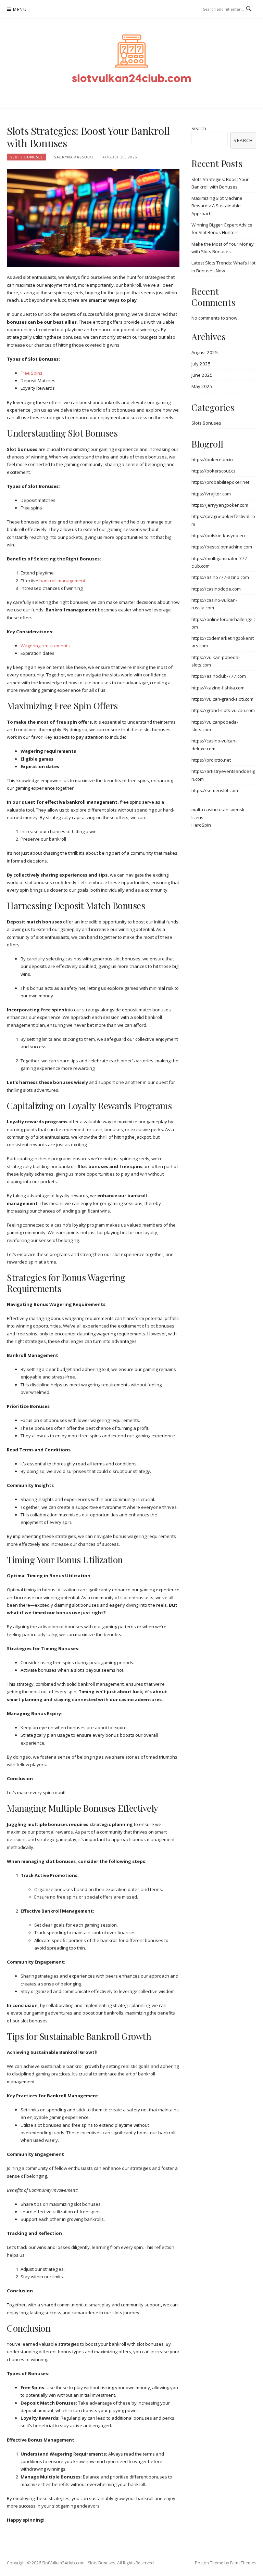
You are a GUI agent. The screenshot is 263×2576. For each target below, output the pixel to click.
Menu (20, 9)
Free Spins (32, 373)
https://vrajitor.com (211, 494)
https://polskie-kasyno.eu (218, 535)
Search (199, 128)
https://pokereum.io (212, 459)
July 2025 (201, 364)
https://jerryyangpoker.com (220, 505)
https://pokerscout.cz (214, 471)
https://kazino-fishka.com (218, 688)
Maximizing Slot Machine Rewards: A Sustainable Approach (217, 206)
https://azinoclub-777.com (219, 676)
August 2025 (205, 352)
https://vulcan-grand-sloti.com (222, 699)
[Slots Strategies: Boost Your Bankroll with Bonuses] (93, 217)
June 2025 (202, 375)
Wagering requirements (45, 646)
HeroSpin (201, 825)
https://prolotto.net (211, 760)
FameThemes (243, 2563)
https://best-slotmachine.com (222, 547)
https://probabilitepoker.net (220, 482)
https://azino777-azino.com (220, 577)
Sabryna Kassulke (74, 157)
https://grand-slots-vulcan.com (223, 710)
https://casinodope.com (216, 589)
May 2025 (202, 386)
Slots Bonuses (27, 157)
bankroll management (62, 581)
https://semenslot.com (215, 790)
